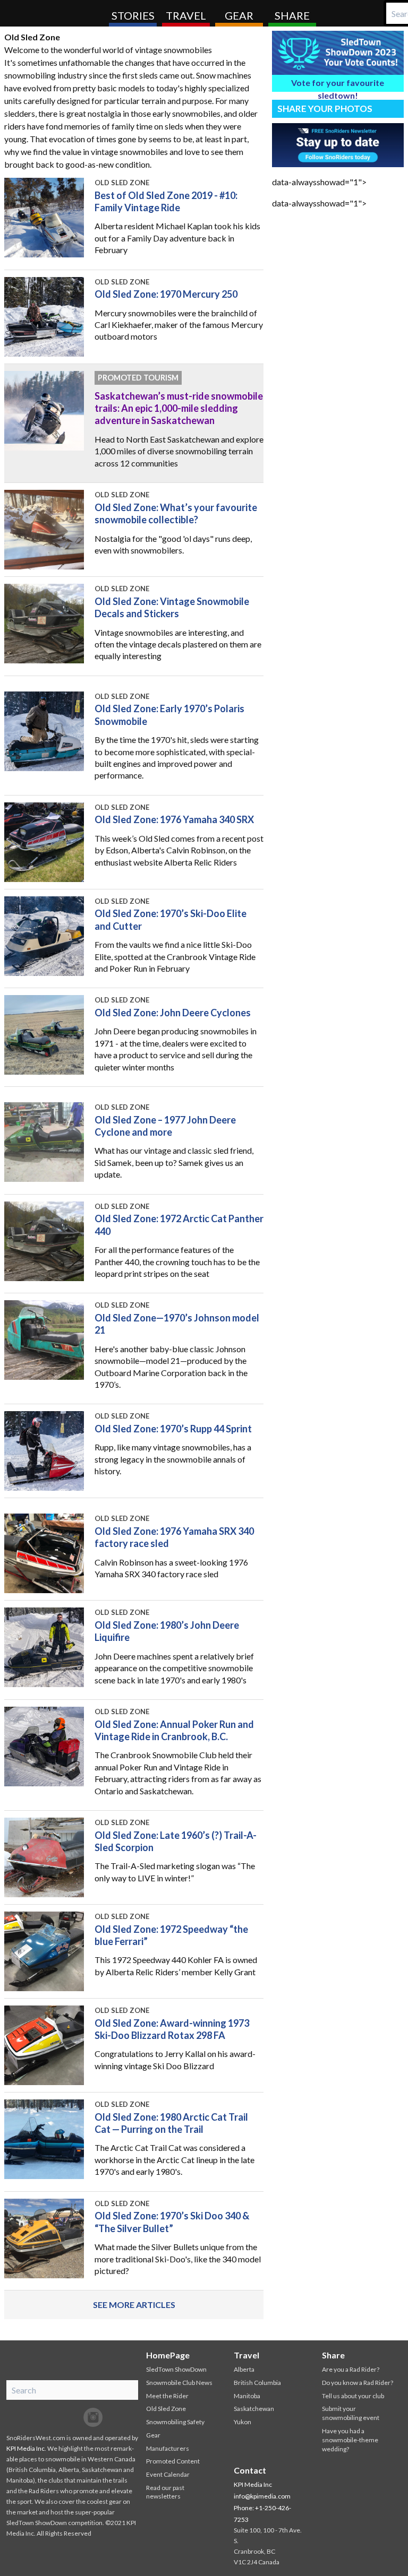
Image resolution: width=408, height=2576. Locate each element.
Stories (133, 15)
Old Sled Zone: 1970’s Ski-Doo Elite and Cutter (171, 919)
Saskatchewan (254, 2409)
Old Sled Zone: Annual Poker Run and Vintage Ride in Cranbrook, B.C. (174, 1730)
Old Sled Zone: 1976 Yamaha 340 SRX (174, 819)
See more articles (134, 2305)
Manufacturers (168, 2448)
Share (292, 15)
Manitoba (247, 2396)
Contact (250, 2470)
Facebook (50, 2417)
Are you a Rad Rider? (351, 2369)
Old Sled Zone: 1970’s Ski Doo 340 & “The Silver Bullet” (172, 2222)
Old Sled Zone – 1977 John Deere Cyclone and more (165, 1126)
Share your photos (325, 109)
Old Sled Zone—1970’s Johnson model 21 (177, 1324)
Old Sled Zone (122, 183)
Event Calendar (168, 2474)
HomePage (168, 2355)
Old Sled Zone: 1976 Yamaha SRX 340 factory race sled (174, 1537)
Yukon (243, 2422)
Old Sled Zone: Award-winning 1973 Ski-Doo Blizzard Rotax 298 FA (172, 2029)
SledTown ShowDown (176, 2369)
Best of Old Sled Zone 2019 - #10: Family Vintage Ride (166, 201)
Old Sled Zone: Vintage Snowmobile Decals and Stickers (172, 607)
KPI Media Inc (25, 2448)
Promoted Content (173, 2461)
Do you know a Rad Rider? (358, 2383)
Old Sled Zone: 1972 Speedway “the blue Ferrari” (171, 1935)
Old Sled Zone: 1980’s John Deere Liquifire (167, 1631)
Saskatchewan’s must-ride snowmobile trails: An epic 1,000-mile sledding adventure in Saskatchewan (179, 408)
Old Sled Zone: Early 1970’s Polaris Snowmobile (169, 715)
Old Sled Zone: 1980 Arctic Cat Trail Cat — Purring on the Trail (171, 2123)
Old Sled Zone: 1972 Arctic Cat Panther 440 (179, 1225)
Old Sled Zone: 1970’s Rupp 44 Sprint (173, 1429)
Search (395, 13)
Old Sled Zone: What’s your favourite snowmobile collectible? (176, 513)
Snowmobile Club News (179, 2383)
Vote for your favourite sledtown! (338, 85)
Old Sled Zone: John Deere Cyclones (173, 1013)
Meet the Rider (167, 2396)
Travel (186, 15)
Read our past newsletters (165, 2492)
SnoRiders (50, 13)
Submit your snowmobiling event (351, 2413)
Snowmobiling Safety (175, 2422)
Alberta (244, 2369)
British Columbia (257, 2383)
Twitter (72, 2417)
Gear (239, 15)
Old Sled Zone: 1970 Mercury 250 (166, 294)
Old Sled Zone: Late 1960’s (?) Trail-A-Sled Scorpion (176, 1841)
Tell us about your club (353, 2396)
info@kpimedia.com (262, 2496)
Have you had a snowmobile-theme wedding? (350, 2440)
